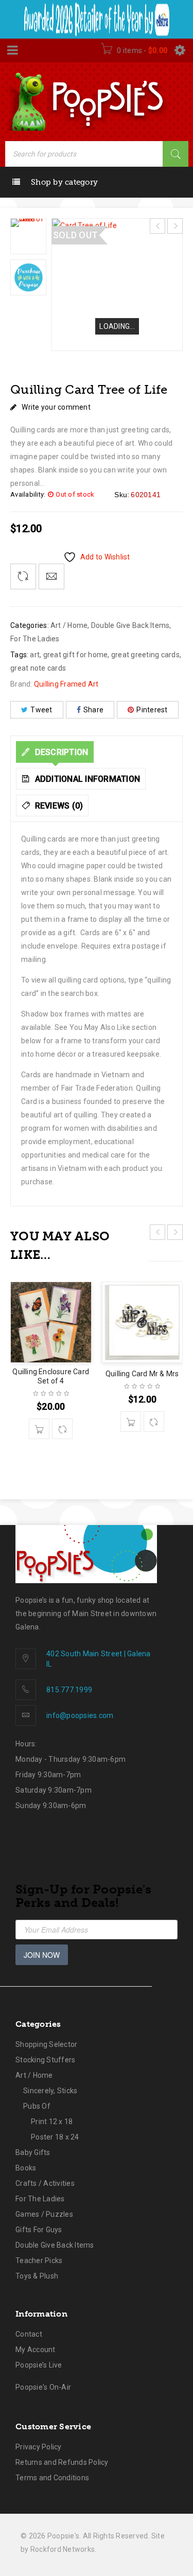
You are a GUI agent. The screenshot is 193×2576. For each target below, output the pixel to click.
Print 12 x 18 (52, 2122)
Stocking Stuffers (45, 2060)
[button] (131, 1422)
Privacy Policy (39, 2447)
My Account (36, 2350)
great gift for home (76, 655)
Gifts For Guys (39, 2230)
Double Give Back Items (130, 625)
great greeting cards (145, 655)
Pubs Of (37, 2106)
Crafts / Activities (45, 2183)
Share (93, 710)
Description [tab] (60, 752)
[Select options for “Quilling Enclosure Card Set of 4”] (39, 1429)
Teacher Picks (39, 2260)
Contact (29, 2334)
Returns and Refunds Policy (62, 2462)
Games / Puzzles (44, 2214)
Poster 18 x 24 (55, 2137)
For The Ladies (35, 639)
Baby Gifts (33, 2152)
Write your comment (56, 407)
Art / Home (69, 625)
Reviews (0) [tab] (58, 806)
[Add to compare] (23, 576)
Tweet (41, 710)
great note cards (38, 668)
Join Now (42, 1955)
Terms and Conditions (52, 2478)
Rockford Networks (63, 2549)
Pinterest (152, 710)
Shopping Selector (46, 2044)
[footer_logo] (86, 1554)
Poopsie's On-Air (43, 2387)
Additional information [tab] (86, 779)
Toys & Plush (37, 2276)
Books (26, 2168)
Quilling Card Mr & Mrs (142, 1374)
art (35, 655)
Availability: (28, 494)
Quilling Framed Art (66, 684)
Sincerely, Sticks (50, 2091)
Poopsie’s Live (39, 2365)
